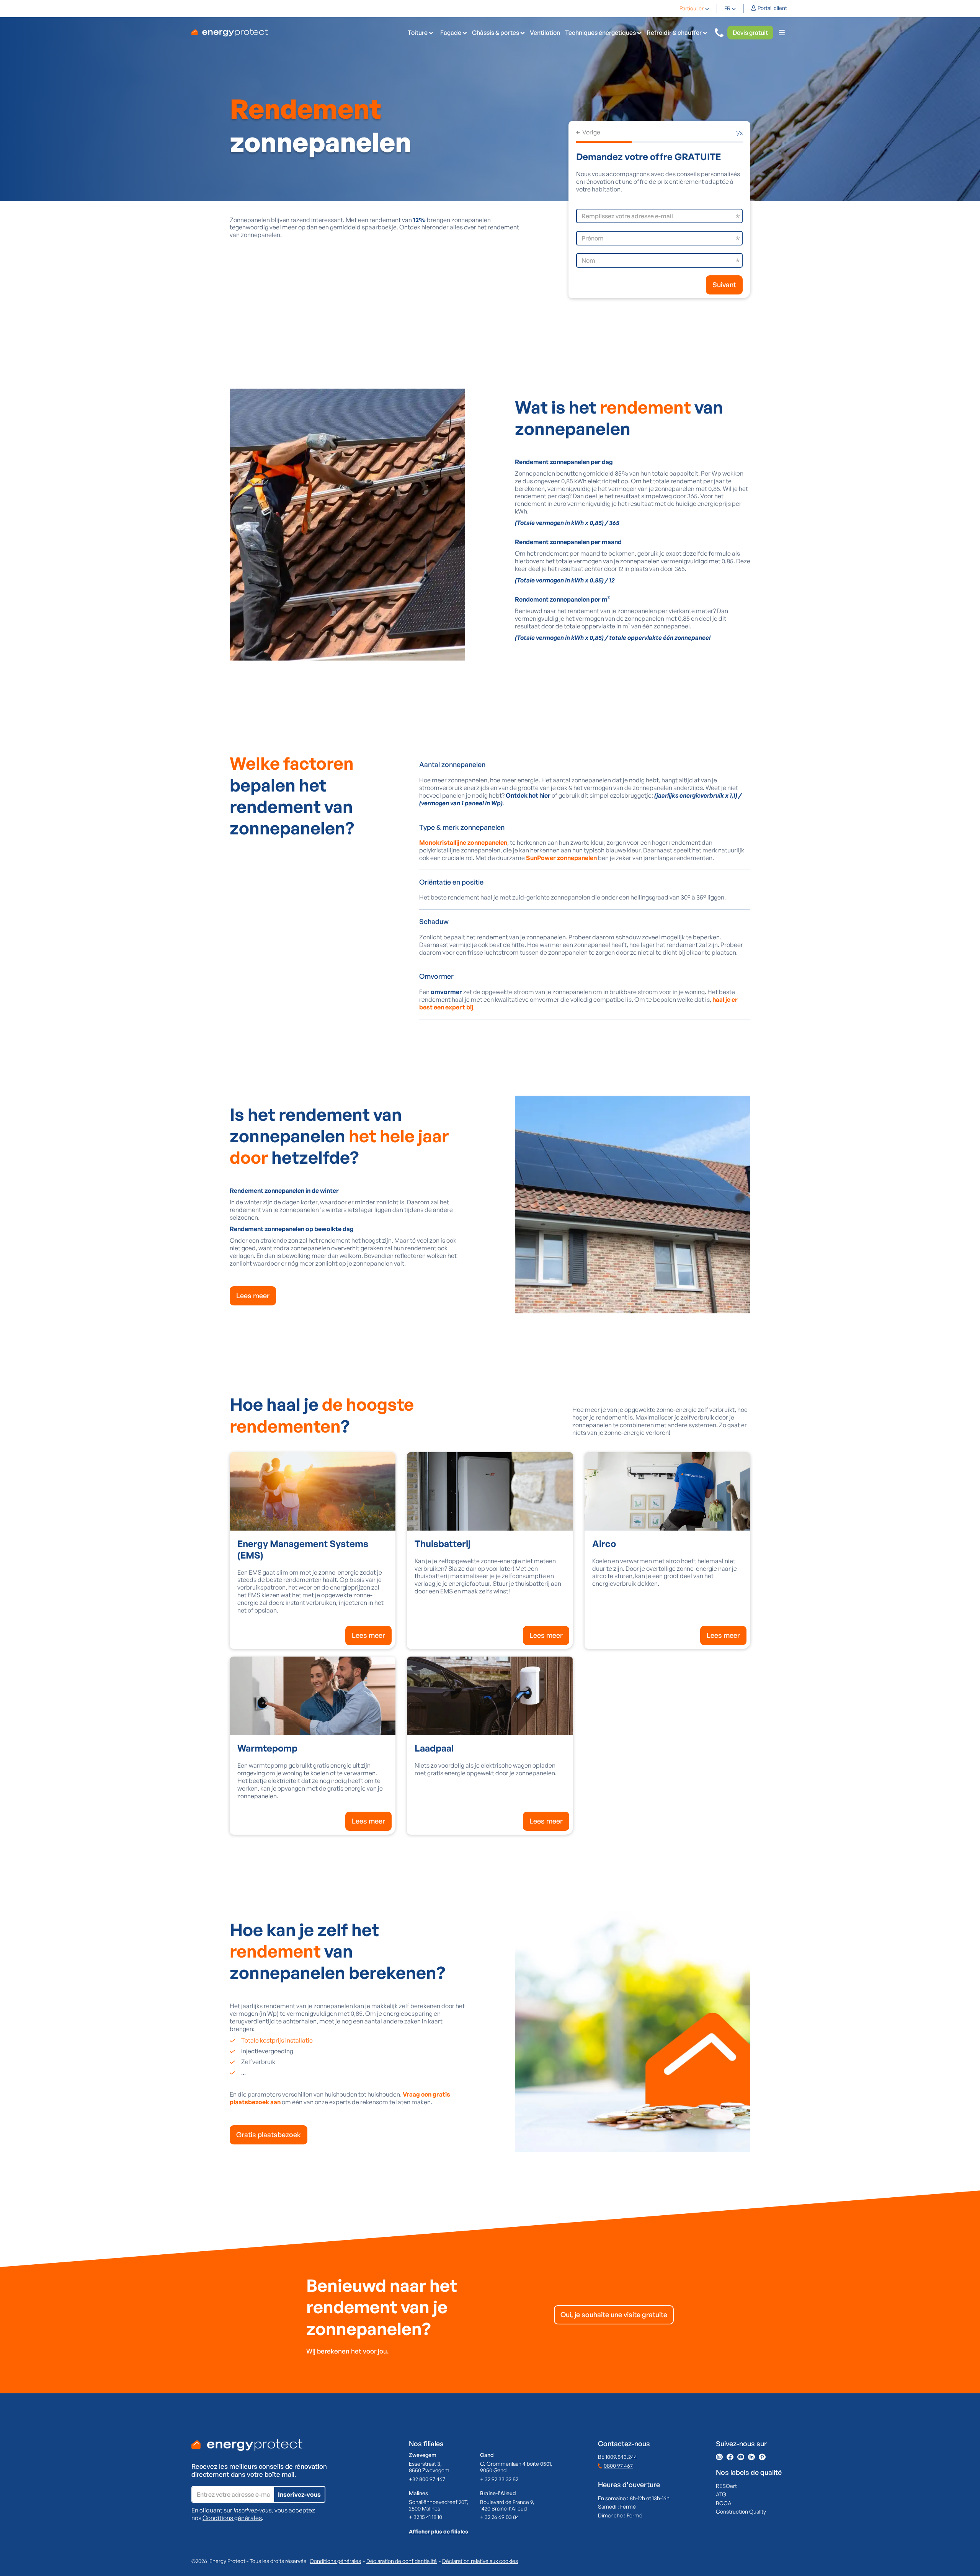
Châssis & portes (496, 33)
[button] (694, 8)
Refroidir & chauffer (674, 33)
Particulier (692, 8)
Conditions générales (232, 2518)
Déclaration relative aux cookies (480, 2561)
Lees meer (253, 1295)
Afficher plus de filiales (439, 2531)
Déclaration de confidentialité (402, 2561)
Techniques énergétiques (600, 33)
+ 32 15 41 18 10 (425, 2517)
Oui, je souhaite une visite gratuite (614, 2314)
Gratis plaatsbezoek (269, 2134)
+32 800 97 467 (427, 2479)
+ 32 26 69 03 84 (500, 2517)
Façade (451, 33)
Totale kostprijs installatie (277, 2040)
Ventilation (545, 33)
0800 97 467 (618, 2466)
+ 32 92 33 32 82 (499, 2479)
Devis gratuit (750, 33)
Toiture (418, 33)
